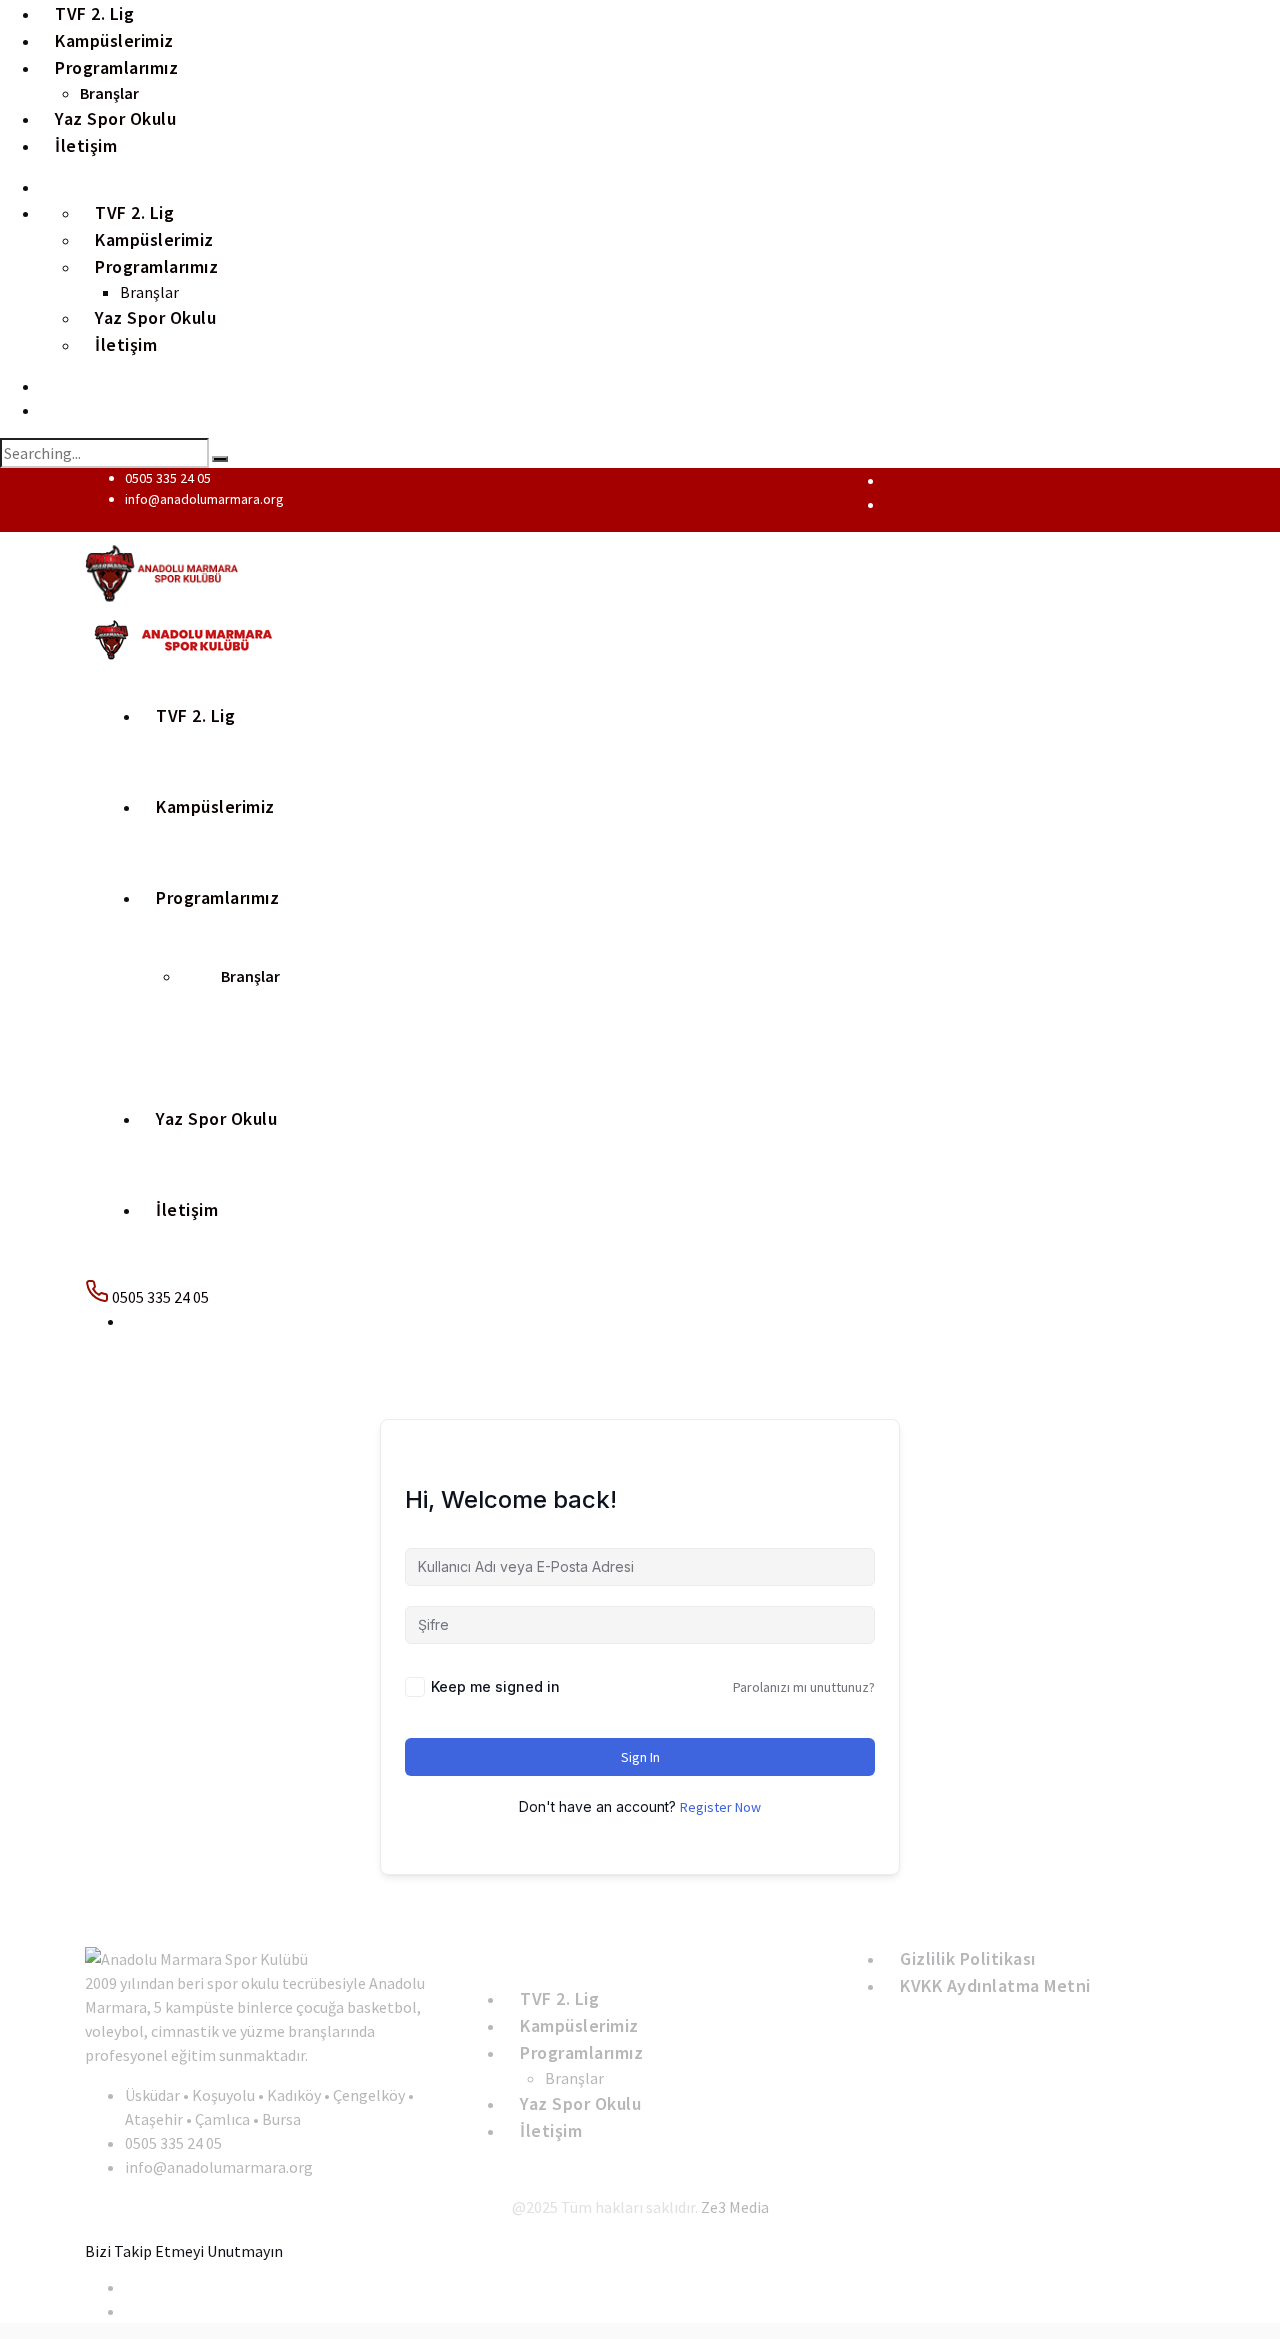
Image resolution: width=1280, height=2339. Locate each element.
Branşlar (250, 976)
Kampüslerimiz (215, 806)
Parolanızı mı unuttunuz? (804, 1687)
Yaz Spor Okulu (216, 1118)
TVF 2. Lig (195, 715)
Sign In (640, 1757)
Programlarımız (116, 67)
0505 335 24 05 (168, 478)
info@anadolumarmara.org (204, 499)
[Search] (220, 459)
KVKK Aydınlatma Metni (995, 1985)
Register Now (720, 1807)
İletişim (86, 145)
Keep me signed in (495, 1686)
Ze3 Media (735, 2207)
